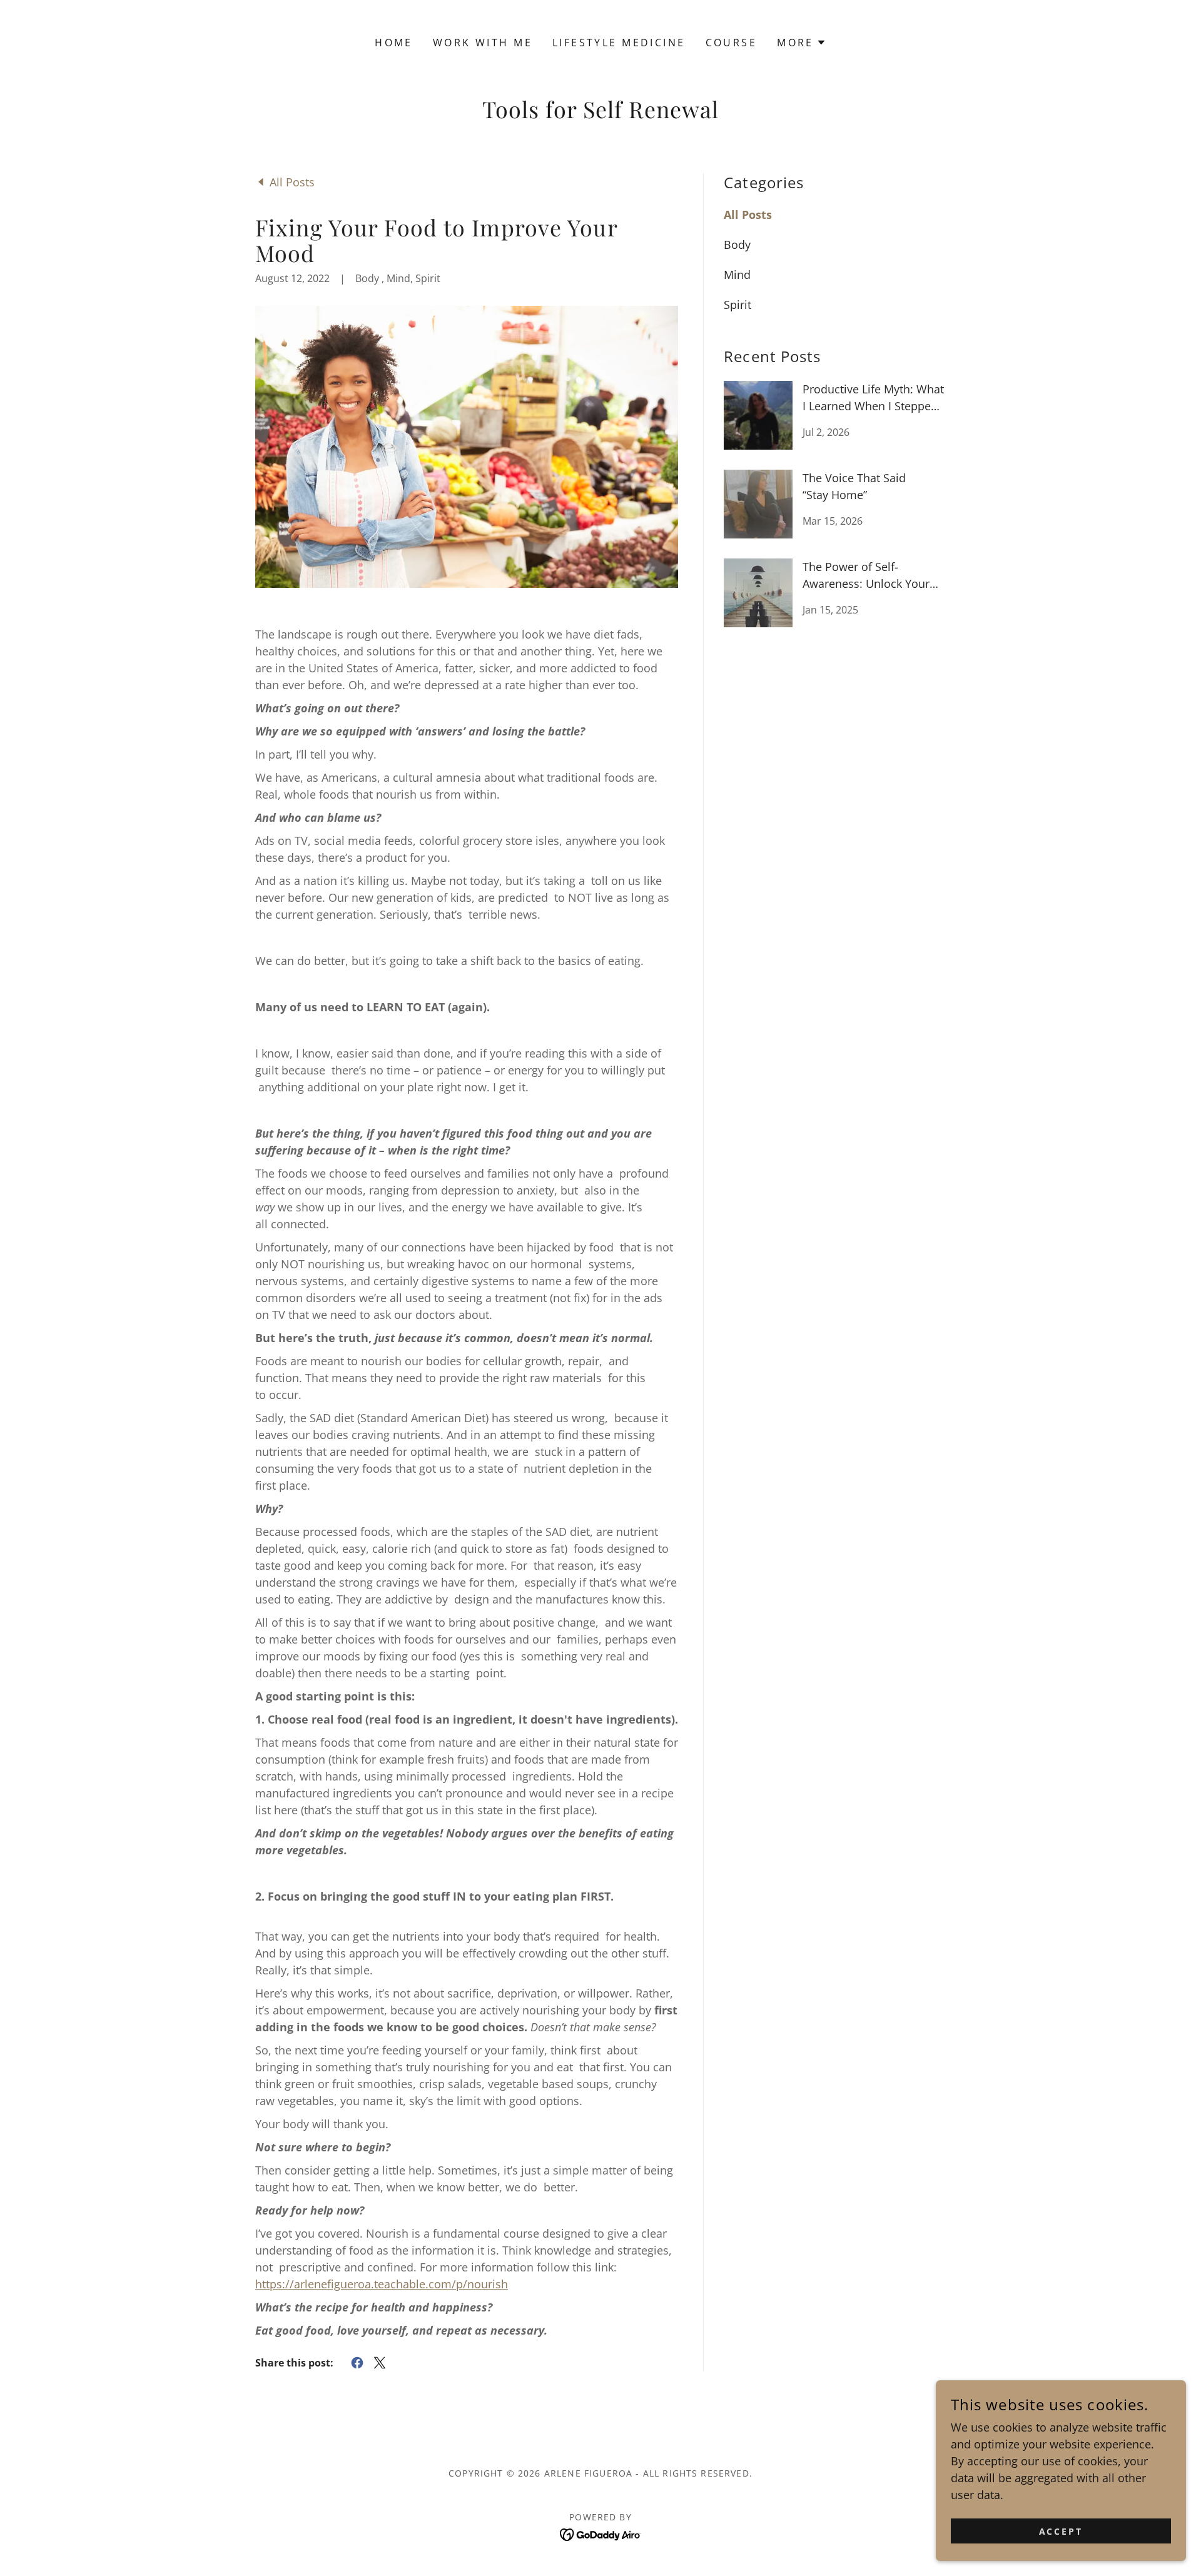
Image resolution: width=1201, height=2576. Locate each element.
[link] (285, 181)
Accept (1061, 2531)
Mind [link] (737, 275)
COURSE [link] (732, 43)
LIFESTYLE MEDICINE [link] (619, 43)
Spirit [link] (737, 305)
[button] (802, 43)
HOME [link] (394, 43)
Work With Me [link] (483, 43)
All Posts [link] (748, 215)
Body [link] (737, 245)
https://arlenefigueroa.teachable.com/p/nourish (382, 2284)
